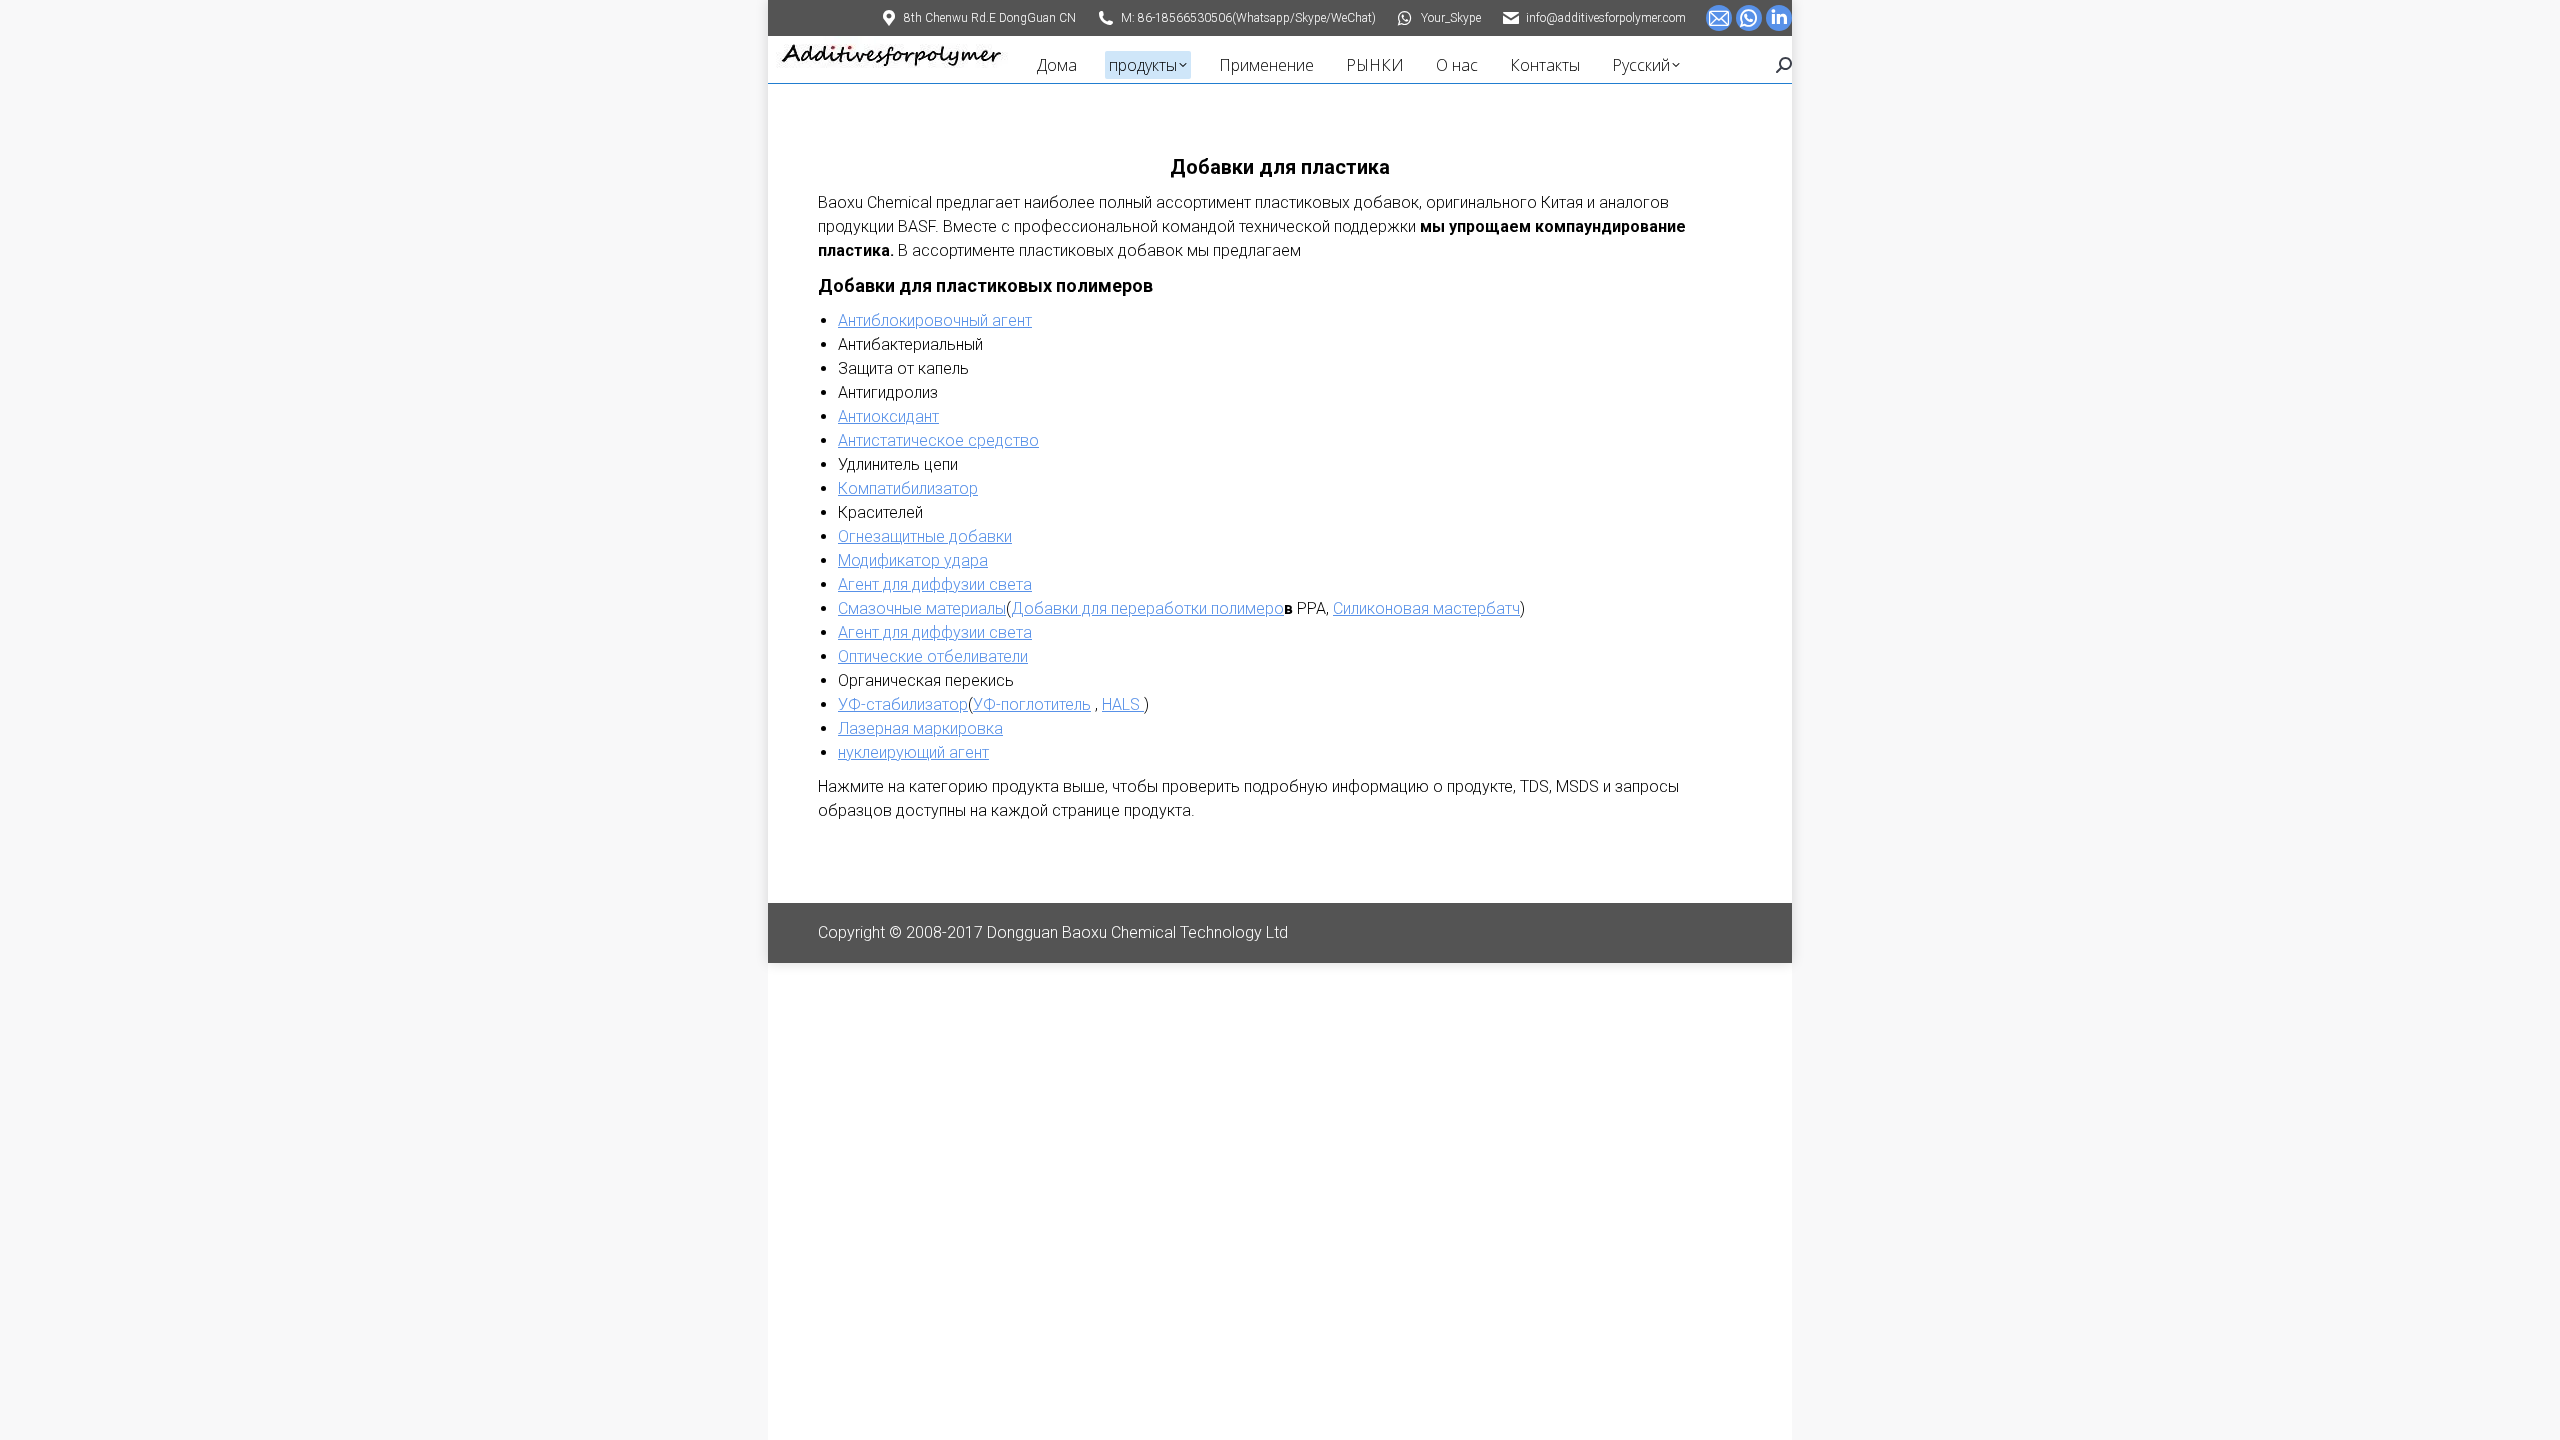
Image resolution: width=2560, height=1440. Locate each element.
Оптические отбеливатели (933, 656)
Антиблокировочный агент (935, 320)
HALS (1123, 704)
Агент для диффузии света (935, 584)
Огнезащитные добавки (925, 536)
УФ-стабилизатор (903, 704)
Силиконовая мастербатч (1426, 608)
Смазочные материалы (922, 608)
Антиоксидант (888, 416)
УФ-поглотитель (1032, 704)
